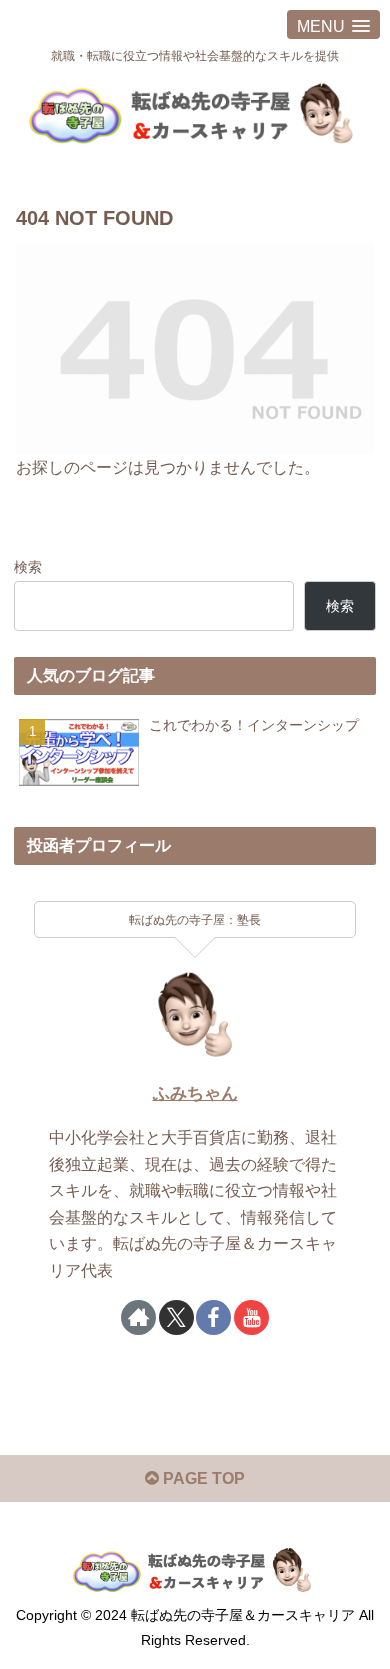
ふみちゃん (195, 1093)
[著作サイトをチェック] (138, 1317)
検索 (28, 567)
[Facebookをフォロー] (213, 1317)
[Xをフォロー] (176, 1317)
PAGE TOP (202, 1478)
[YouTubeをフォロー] (251, 1317)
